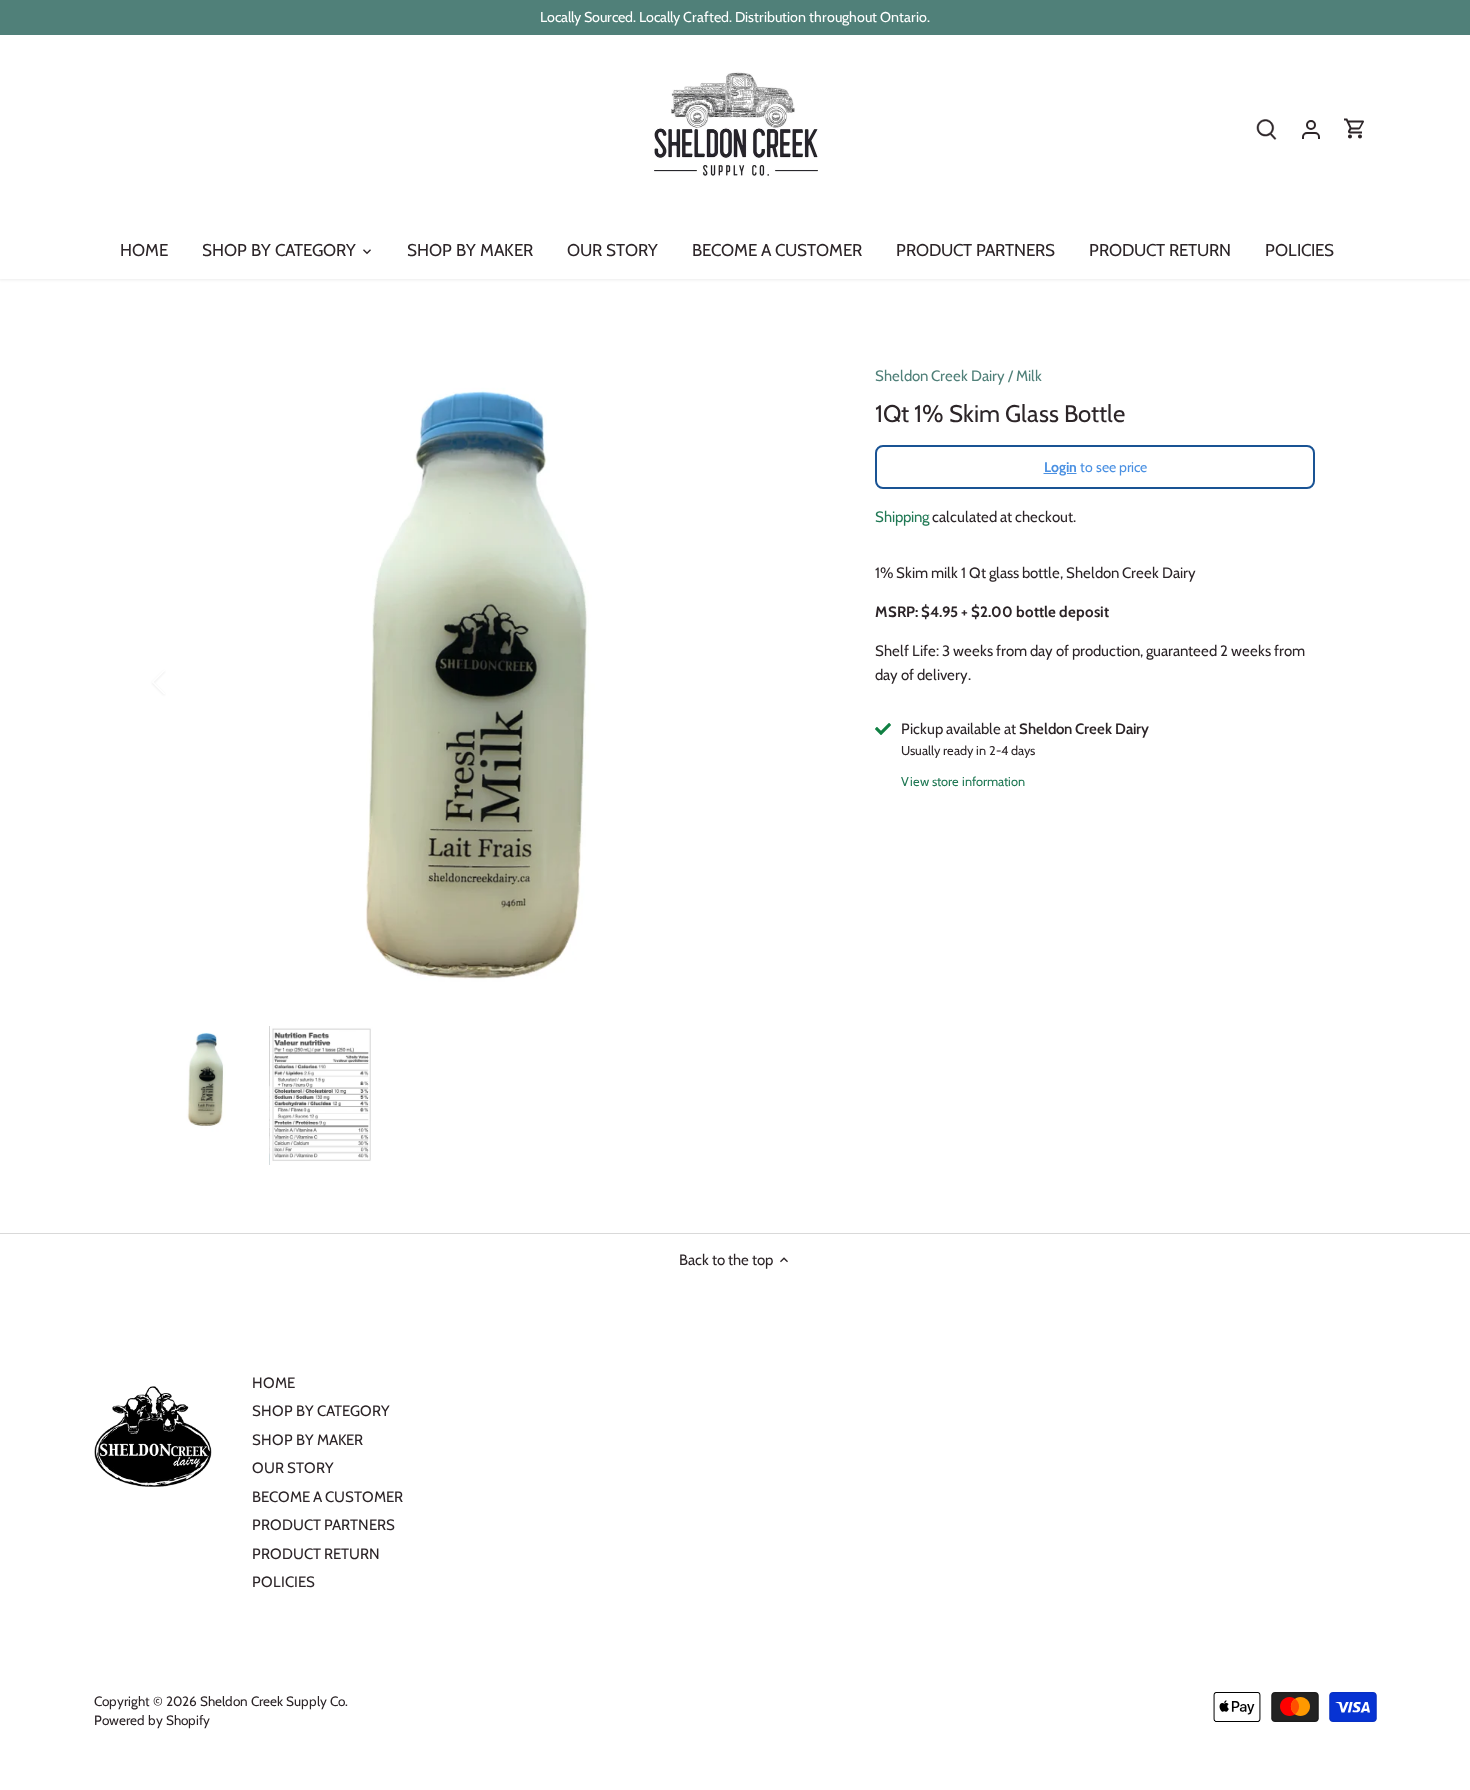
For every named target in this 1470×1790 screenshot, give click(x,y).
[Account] (1311, 129)
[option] (491, 682)
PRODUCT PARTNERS (323, 1525)
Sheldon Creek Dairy (940, 376)
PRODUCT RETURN (316, 1554)
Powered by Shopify (152, 1720)
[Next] (797, 682)
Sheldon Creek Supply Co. (274, 1701)
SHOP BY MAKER (307, 1440)
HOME (273, 1383)
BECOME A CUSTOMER (327, 1497)
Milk (1029, 376)
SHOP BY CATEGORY (321, 1411)
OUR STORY (293, 1468)
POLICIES (283, 1582)
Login (1060, 467)
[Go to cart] (1355, 129)
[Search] (1267, 129)
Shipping (902, 517)
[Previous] (185, 682)
